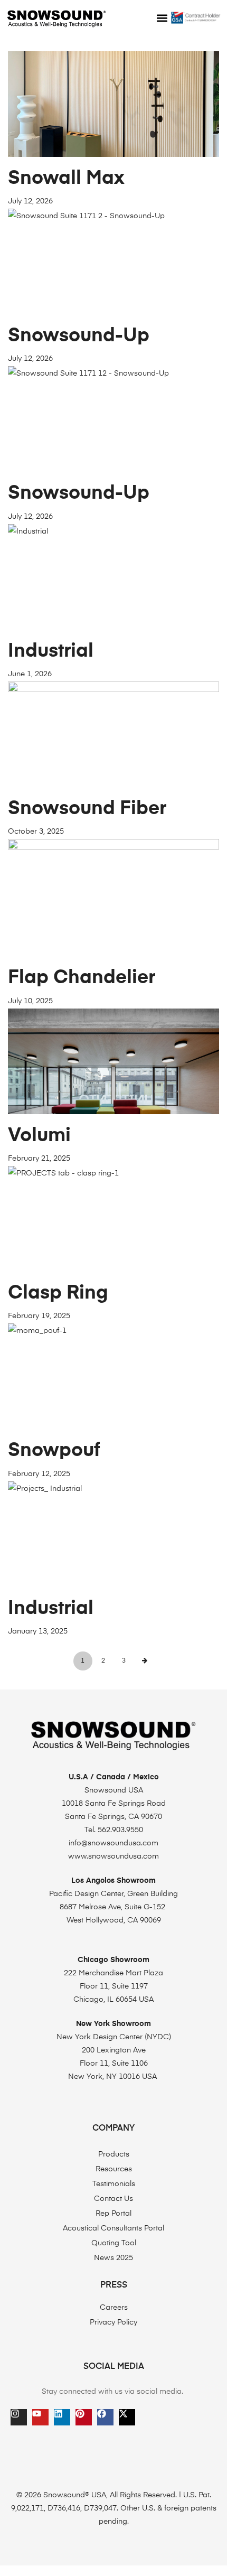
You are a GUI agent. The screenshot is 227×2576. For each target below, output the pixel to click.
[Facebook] (105, 2417)
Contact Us (113, 2199)
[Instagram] (19, 2417)
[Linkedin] (62, 2417)
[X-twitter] (127, 2417)
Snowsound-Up (79, 336)
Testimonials (114, 2184)
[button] (162, 18)
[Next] (145, 1661)
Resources (114, 2169)
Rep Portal (113, 2214)
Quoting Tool (114, 2243)
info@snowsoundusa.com (113, 1843)
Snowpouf (54, 1451)
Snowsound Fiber (87, 809)
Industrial (51, 651)
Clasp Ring (58, 1293)
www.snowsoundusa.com (113, 1856)
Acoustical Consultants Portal (113, 2228)
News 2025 (113, 2258)
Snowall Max (66, 179)
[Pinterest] (84, 2417)
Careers (114, 2308)
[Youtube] (40, 2417)
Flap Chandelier (82, 978)
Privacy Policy (113, 2322)
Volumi (39, 1136)
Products (114, 2154)
